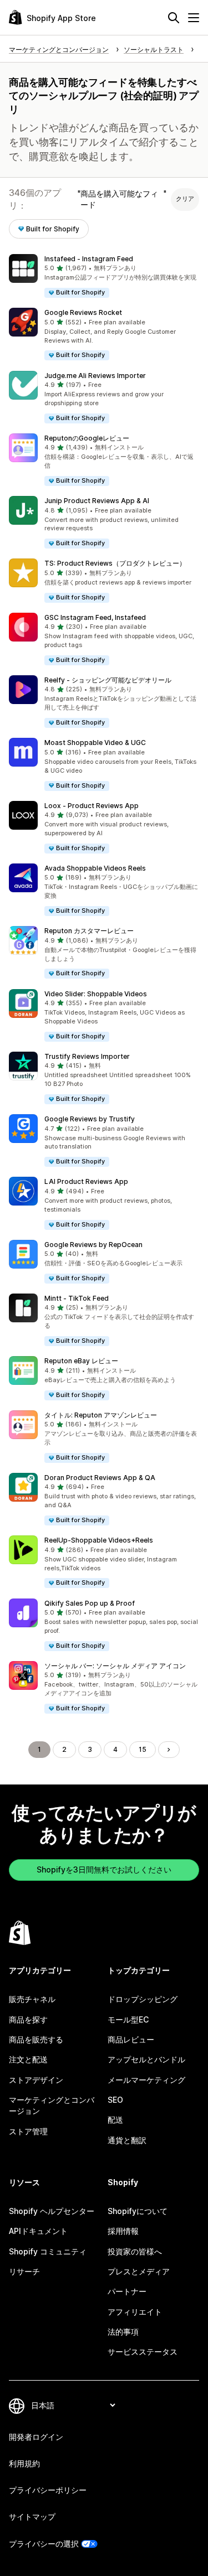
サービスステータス (143, 2352)
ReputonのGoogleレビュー (87, 438)
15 (143, 1749)
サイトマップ (32, 2516)
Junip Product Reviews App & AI (97, 501)
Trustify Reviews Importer (87, 1056)
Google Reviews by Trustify (90, 1119)
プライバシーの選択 (44, 2544)
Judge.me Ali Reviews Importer (95, 376)
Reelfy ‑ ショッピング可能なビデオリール (108, 680)
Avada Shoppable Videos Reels (95, 868)
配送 (115, 2120)
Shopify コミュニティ (48, 2251)
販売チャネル (32, 1999)
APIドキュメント (38, 2231)
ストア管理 (28, 2131)
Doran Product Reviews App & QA (100, 1478)
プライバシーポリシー (48, 2490)
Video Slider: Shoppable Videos (96, 994)
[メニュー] (194, 18)
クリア (185, 199)
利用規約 (24, 2463)
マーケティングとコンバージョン (52, 2105)
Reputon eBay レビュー (81, 1361)
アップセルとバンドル (146, 2059)
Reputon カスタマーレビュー (89, 931)
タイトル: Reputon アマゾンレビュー (101, 1415)
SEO (115, 2100)
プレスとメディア (139, 2271)
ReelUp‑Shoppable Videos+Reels (99, 1540)
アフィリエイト (135, 2312)
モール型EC (128, 2019)
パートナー (127, 2291)
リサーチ (24, 2271)
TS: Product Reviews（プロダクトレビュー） (115, 563)
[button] (104, 276)
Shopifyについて (138, 2211)
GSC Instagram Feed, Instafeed (95, 617)
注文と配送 (28, 2059)
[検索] (174, 18)
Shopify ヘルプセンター (52, 2211)
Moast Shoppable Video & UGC (95, 743)
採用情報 (123, 2231)
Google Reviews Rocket (83, 312)
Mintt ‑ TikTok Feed (77, 1298)
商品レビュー (131, 2039)
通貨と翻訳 (127, 2140)
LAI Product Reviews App (86, 1181)
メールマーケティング (146, 2080)
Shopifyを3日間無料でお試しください (104, 1869)
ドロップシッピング (143, 1999)
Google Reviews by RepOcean (93, 1245)
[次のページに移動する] (169, 1750)
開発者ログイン (36, 2437)
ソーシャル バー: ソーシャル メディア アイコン (115, 1666)
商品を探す (28, 2019)
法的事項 (123, 2332)
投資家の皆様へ (135, 2251)
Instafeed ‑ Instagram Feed (89, 259)
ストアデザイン (36, 2080)
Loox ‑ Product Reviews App (92, 806)
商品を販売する (36, 2039)
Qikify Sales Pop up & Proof (90, 1603)
